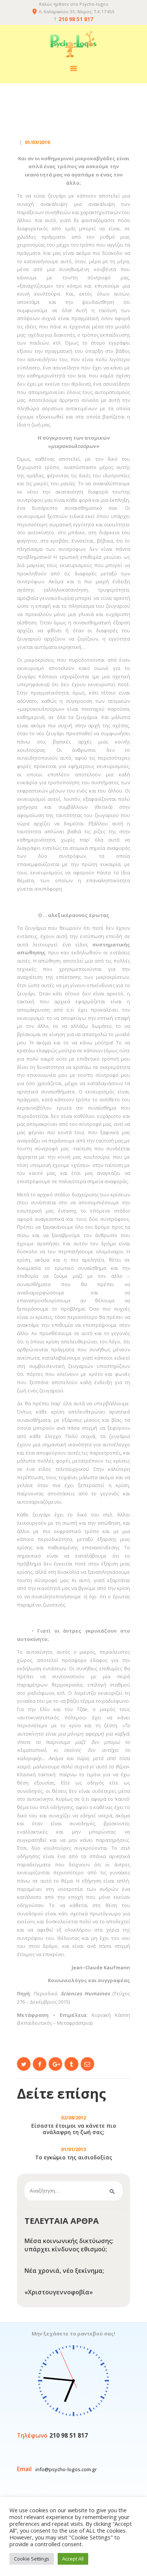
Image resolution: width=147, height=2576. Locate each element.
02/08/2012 (73, 2118)
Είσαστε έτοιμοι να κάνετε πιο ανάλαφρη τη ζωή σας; (74, 2129)
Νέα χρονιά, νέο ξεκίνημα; (64, 2271)
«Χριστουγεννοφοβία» (59, 2292)
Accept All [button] (73, 2559)
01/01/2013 (73, 2149)
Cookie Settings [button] (32, 2559)
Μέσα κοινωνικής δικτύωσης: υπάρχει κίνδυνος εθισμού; (69, 2245)
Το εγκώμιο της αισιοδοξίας (74, 2158)
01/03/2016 (37, 142)
